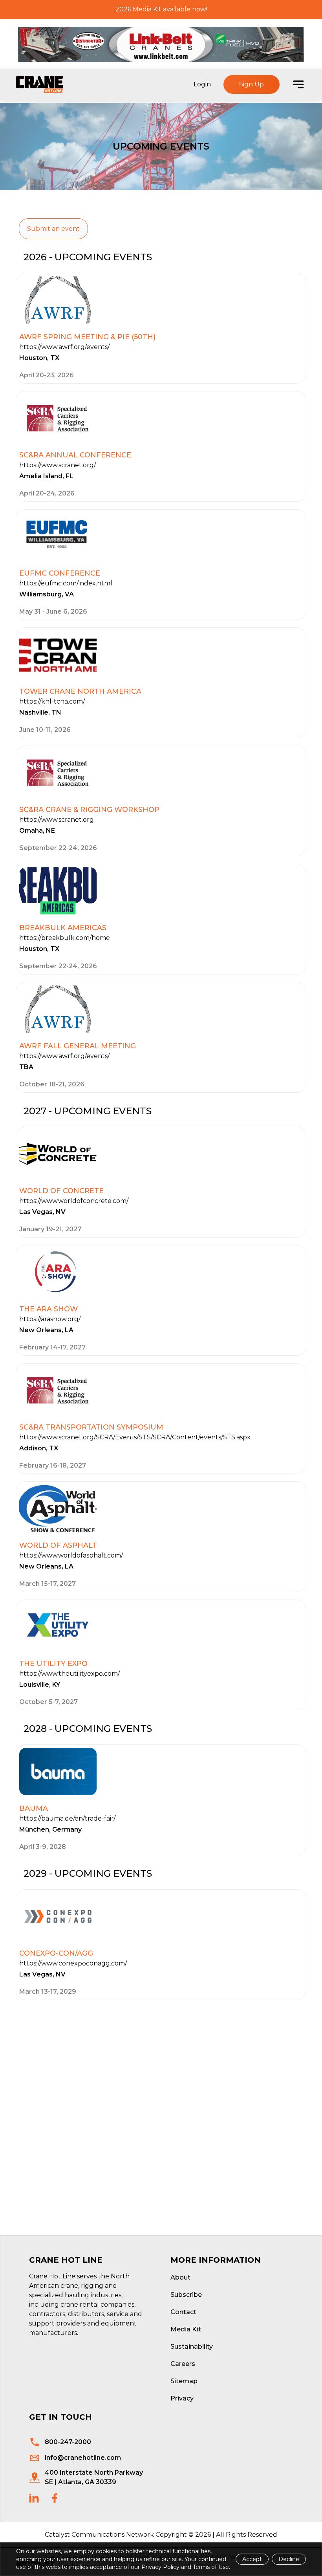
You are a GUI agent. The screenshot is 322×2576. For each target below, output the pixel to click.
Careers (183, 2364)
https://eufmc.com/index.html (66, 583)
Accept (252, 2559)
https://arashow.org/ (50, 1319)
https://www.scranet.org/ (58, 465)
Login (202, 84)
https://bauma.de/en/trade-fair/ (67, 1818)
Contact (183, 2312)
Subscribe (186, 2295)
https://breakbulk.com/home (65, 938)
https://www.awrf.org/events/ (64, 347)
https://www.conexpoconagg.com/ (73, 1963)
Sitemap (184, 2381)
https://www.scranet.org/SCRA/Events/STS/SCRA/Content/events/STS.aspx (135, 1437)
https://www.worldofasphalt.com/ (71, 1555)
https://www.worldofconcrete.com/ (74, 1201)
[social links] (34, 2498)
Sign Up (252, 84)
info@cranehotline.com (83, 2458)
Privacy (182, 2398)
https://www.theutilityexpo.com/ (70, 1674)
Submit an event (53, 229)
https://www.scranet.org (57, 820)
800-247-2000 (68, 2442)
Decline (289, 2559)
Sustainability (192, 2347)
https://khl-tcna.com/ (52, 701)
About (180, 2277)
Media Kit (186, 2329)
